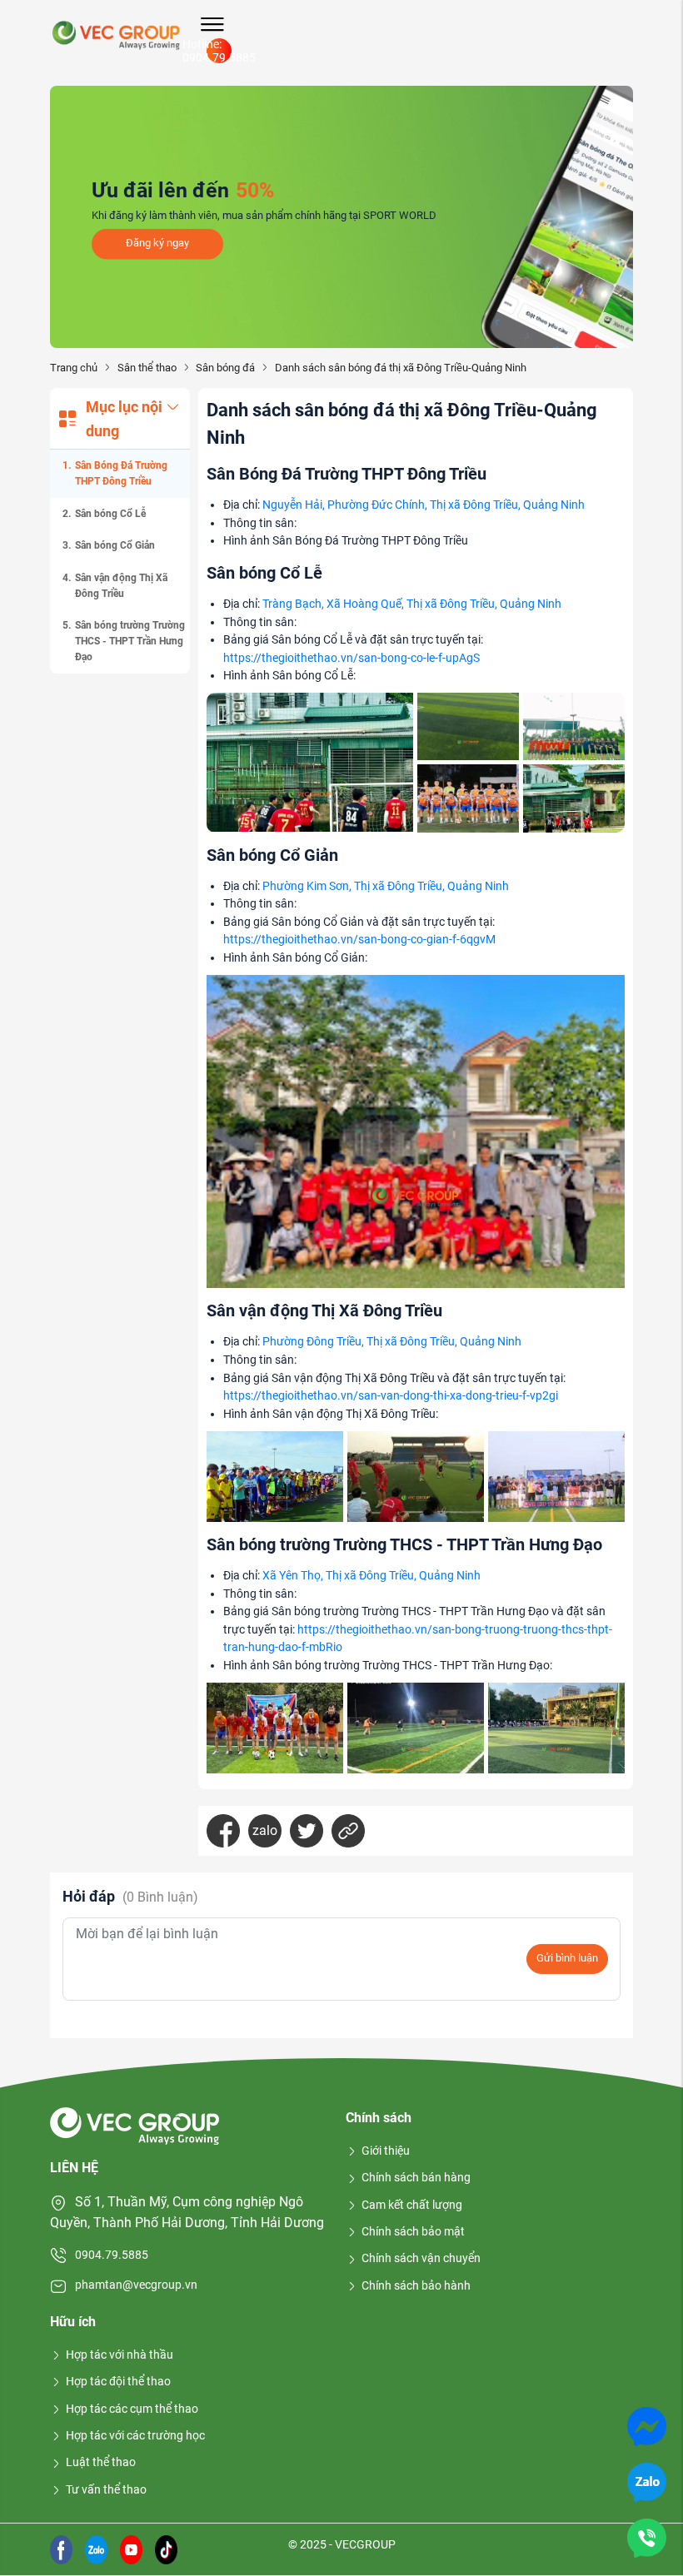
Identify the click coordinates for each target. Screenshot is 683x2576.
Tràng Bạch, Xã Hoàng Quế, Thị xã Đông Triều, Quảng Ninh (412, 604)
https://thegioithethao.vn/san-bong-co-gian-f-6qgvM (359, 940)
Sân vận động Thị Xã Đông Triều (121, 586)
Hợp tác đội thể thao (118, 2381)
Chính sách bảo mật (413, 2231)
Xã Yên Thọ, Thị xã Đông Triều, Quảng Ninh (371, 1576)
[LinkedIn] (348, 1831)
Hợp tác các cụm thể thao (132, 2409)
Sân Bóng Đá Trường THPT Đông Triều (121, 473)
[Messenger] (647, 2426)
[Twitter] (307, 1831)
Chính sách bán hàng (416, 2177)
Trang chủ (74, 368)
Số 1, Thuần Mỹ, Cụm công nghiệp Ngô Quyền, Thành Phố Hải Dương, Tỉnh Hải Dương (187, 2213)
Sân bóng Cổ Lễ (110, 514)
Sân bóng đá (225, 368)
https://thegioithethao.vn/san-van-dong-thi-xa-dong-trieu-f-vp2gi (391, 1396)
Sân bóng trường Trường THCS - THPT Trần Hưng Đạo (130, 641)
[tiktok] (166, 2548)
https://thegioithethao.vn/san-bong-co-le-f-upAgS (351, 658)
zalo (265, 1830)
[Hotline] (647, 2537)
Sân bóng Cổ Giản (115, 545)
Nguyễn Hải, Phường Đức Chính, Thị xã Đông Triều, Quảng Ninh (424, 505)
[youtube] (131, 2548)
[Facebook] (223, 1831)
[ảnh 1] (310, 762)
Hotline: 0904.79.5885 (219, 51)
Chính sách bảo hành (416, 2285)
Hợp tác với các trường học (135, 2435)
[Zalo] (647, 2482)
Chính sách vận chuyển (421, 2258)
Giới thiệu (386, 2151)
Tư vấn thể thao (106, 2489)
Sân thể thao (147, 368)
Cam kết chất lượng (412, 2205)
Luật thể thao (101, 2462)
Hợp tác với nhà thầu (120, 2355)
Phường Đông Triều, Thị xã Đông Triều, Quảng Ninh (392, 1342)
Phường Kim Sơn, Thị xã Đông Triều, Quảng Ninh (386, 886)
